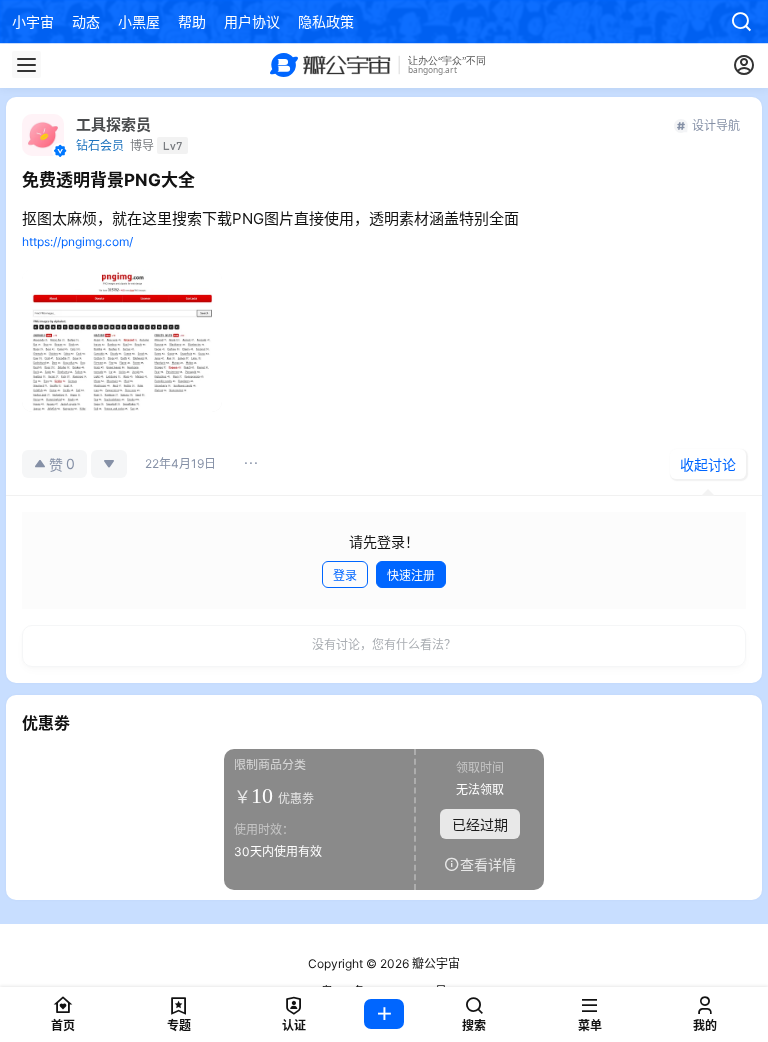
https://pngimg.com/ (77, 241)
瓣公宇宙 (434, 963)
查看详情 (488, 863)
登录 (345, 575)
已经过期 (480, 823)
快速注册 (411, 575)
